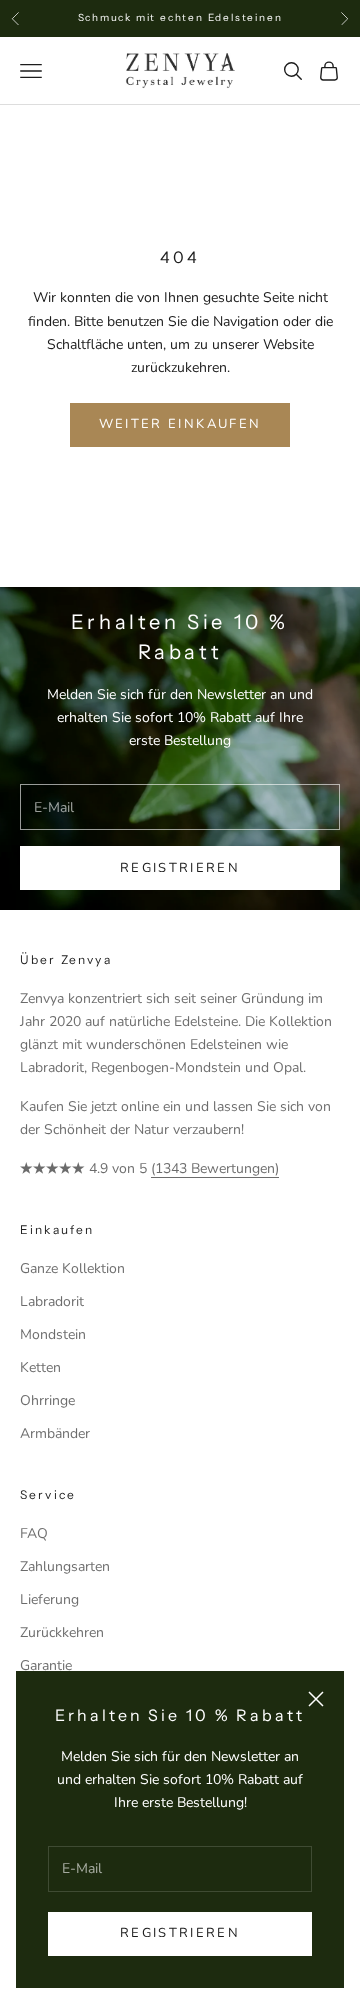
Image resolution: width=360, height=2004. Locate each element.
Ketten (40, 1367)
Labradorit (52, 1301)
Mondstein (53, 1334)
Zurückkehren (62, 1632)
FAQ (34, 1533)
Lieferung (49, 1599)
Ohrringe (47, 1400)
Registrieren (180, 1933)
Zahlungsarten (65, 1566)
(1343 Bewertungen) (215, 1168)
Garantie (46, 1665)
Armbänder (55, 1433)
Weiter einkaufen (180, 424)
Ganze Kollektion (72, 1268)
